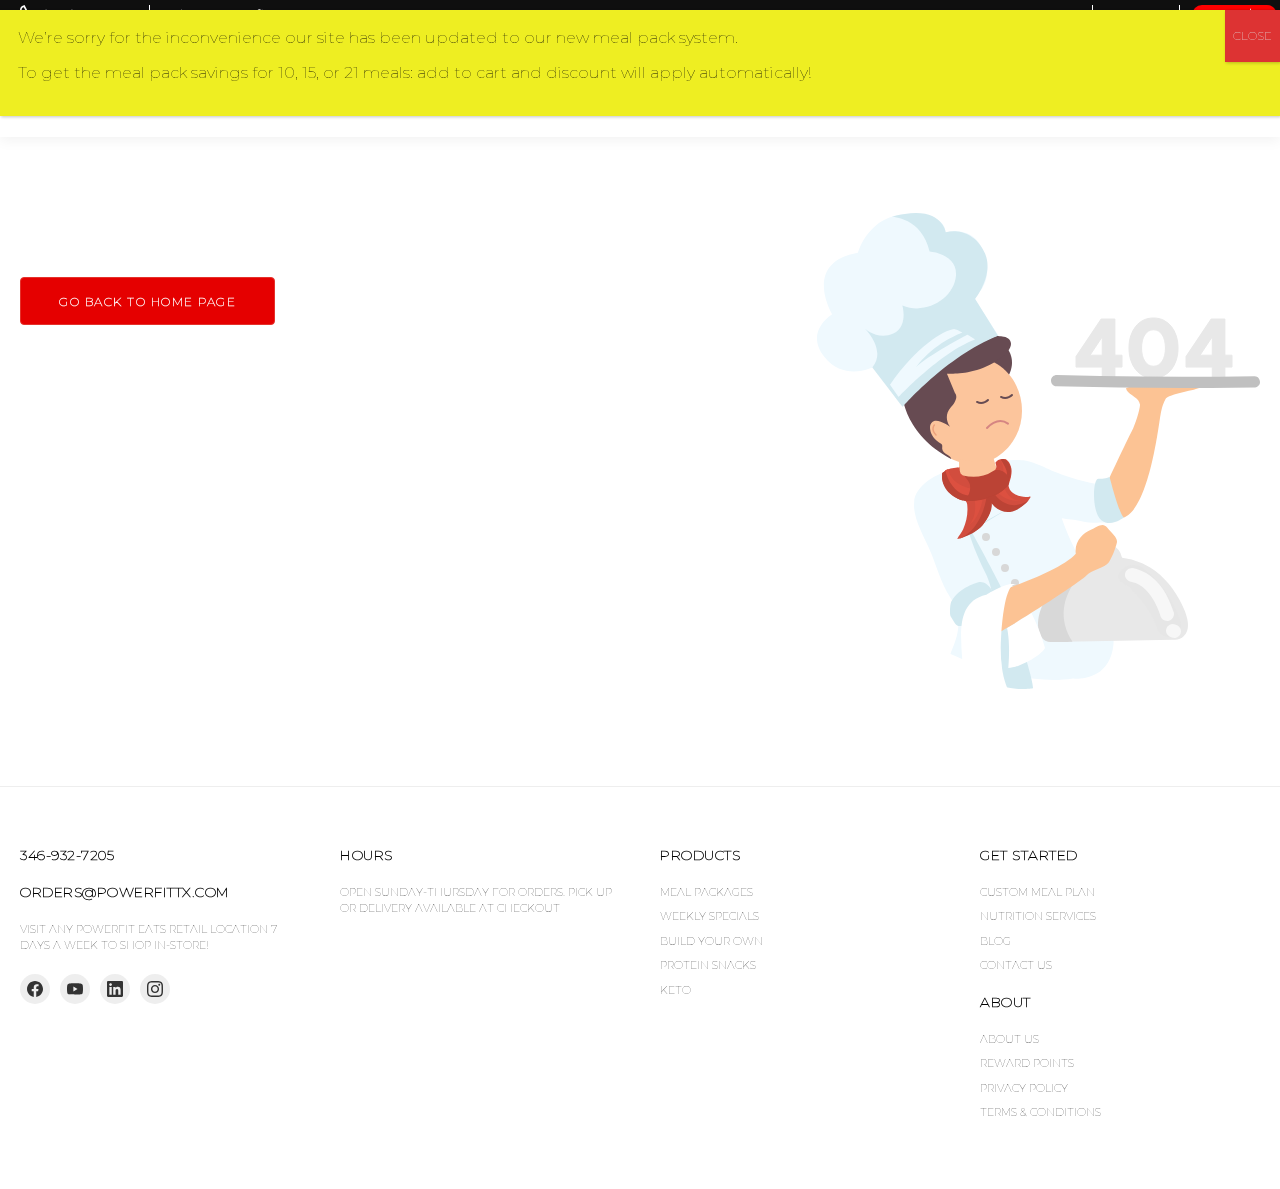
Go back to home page (147, 301)
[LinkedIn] (115, 989)
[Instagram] (155, 989)
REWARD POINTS (1027, 1063)
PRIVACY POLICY (1024, 1088)
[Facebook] (35, 989)
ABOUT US (1009, 1039)
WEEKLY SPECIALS (709, 916)
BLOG (995, 941)
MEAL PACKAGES (706, 892)
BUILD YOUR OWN (711, 941)
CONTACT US (1016, 965)
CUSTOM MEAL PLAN (1037, 892)
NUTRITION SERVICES (1038, 916)
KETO (675, 990)
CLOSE (1252, 35)
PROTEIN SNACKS (708, 965)
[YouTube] (75, 989)
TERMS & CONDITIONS (1040, 1112)
